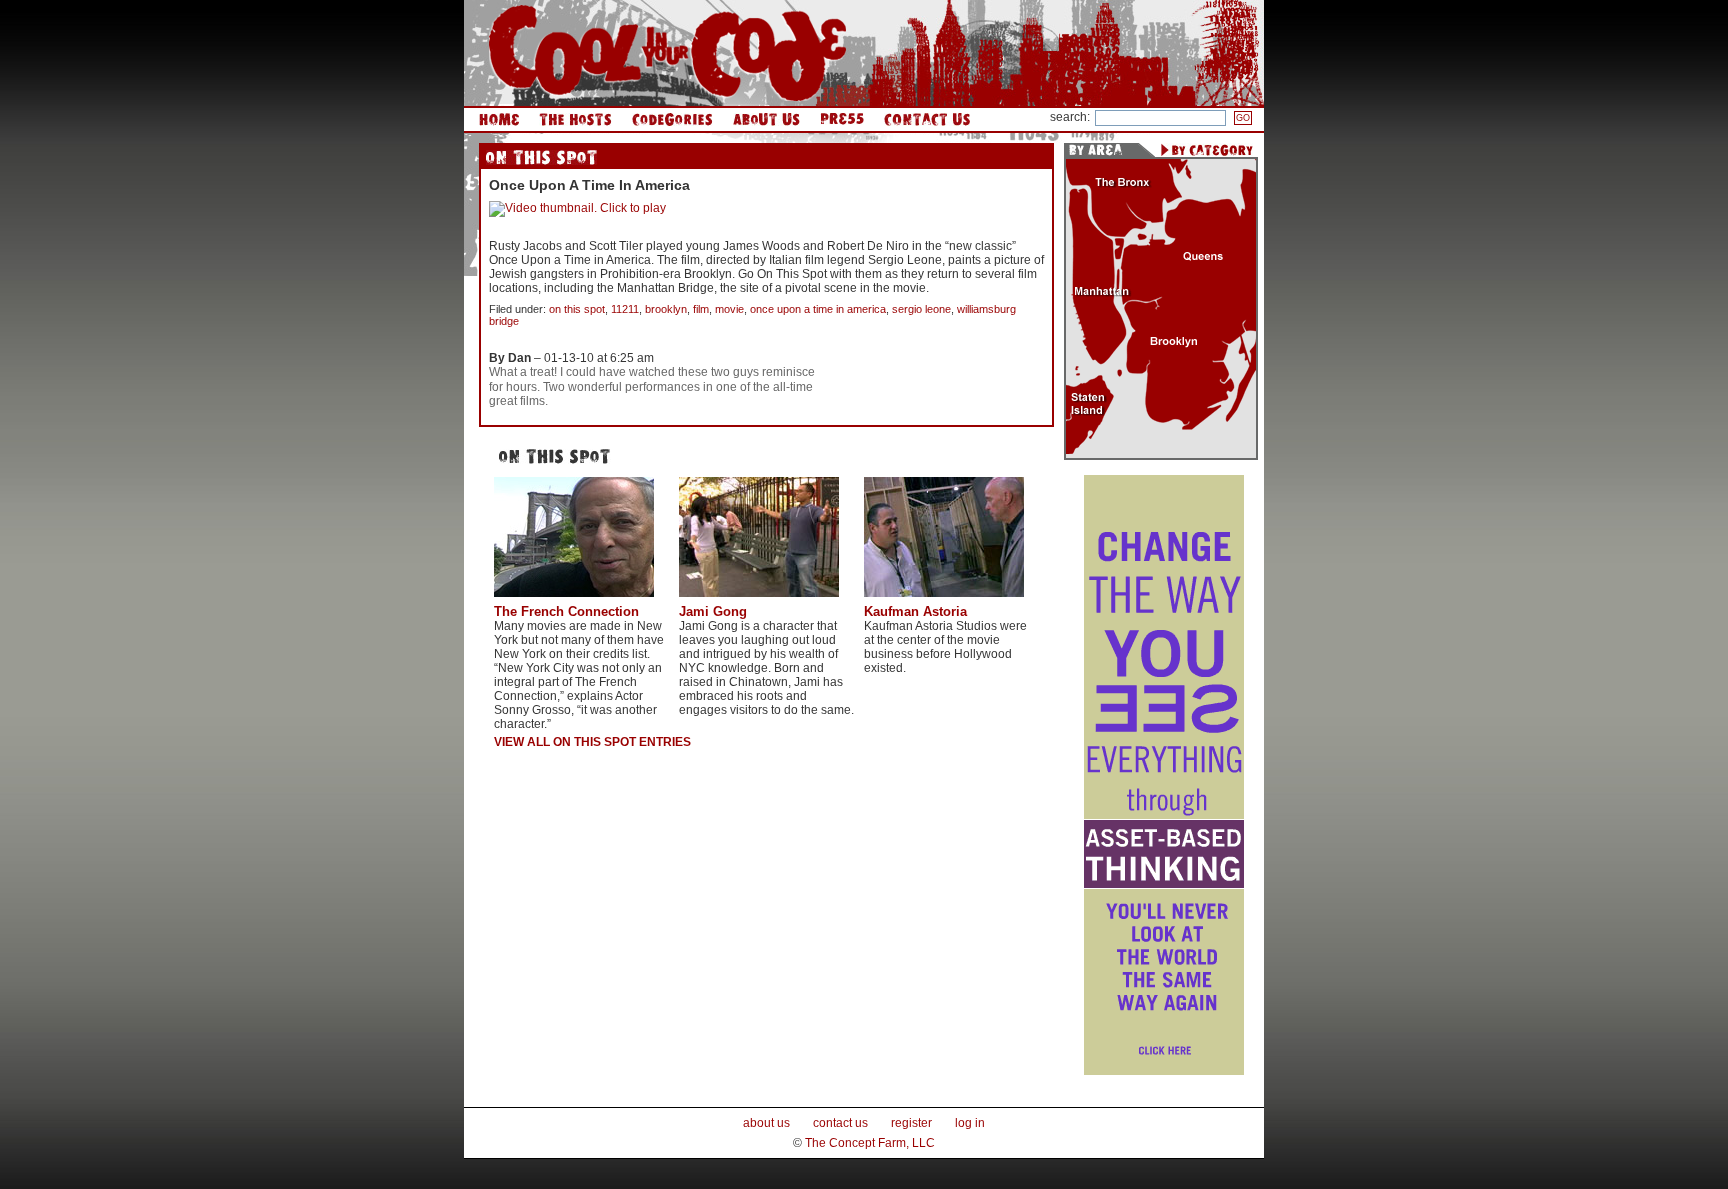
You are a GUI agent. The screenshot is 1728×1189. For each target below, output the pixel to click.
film (701, 309)
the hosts (575, 119)
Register (911, 1123)
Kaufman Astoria (915, 611)
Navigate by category (1206, 150)
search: (1070, 117)
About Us (766, 119)
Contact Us (927, 119)
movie (729, 309)
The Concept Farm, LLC (870, 1143)
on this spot (577, 309)
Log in (970, 1123)
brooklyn (666, 309)
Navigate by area (1101, 150)
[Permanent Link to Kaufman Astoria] (944, 600)
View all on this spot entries (592, 742)
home (499, 119)
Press (842, 119)
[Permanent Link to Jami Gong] (759, 600)
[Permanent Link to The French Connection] (574, 600)
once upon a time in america (818, 309)
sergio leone (921, 309)
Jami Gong (713, 611)
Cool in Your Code (667, 53)
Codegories (672, 119)
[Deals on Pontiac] (1164, 1071)
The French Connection (566, 611)
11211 (625, 309)
